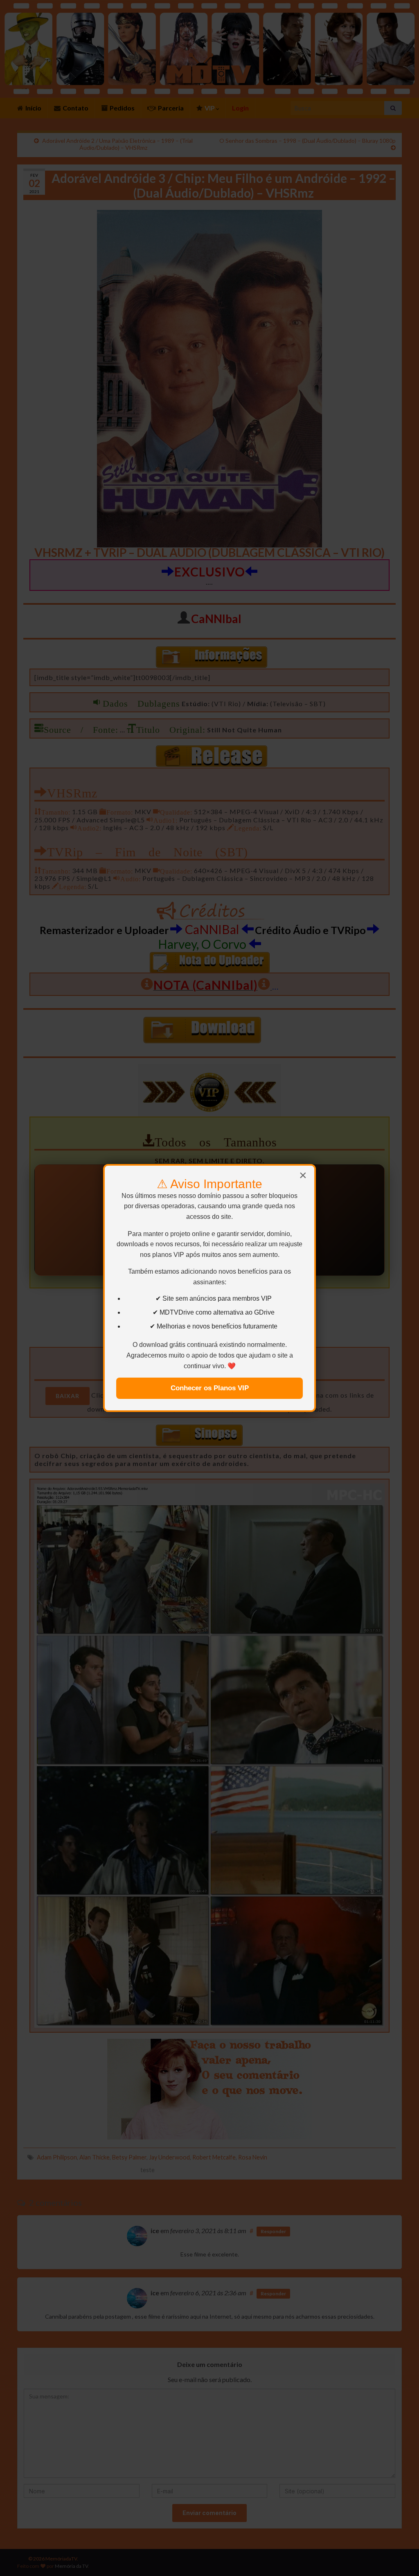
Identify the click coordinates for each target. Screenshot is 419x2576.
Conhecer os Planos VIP (210, 1388)
